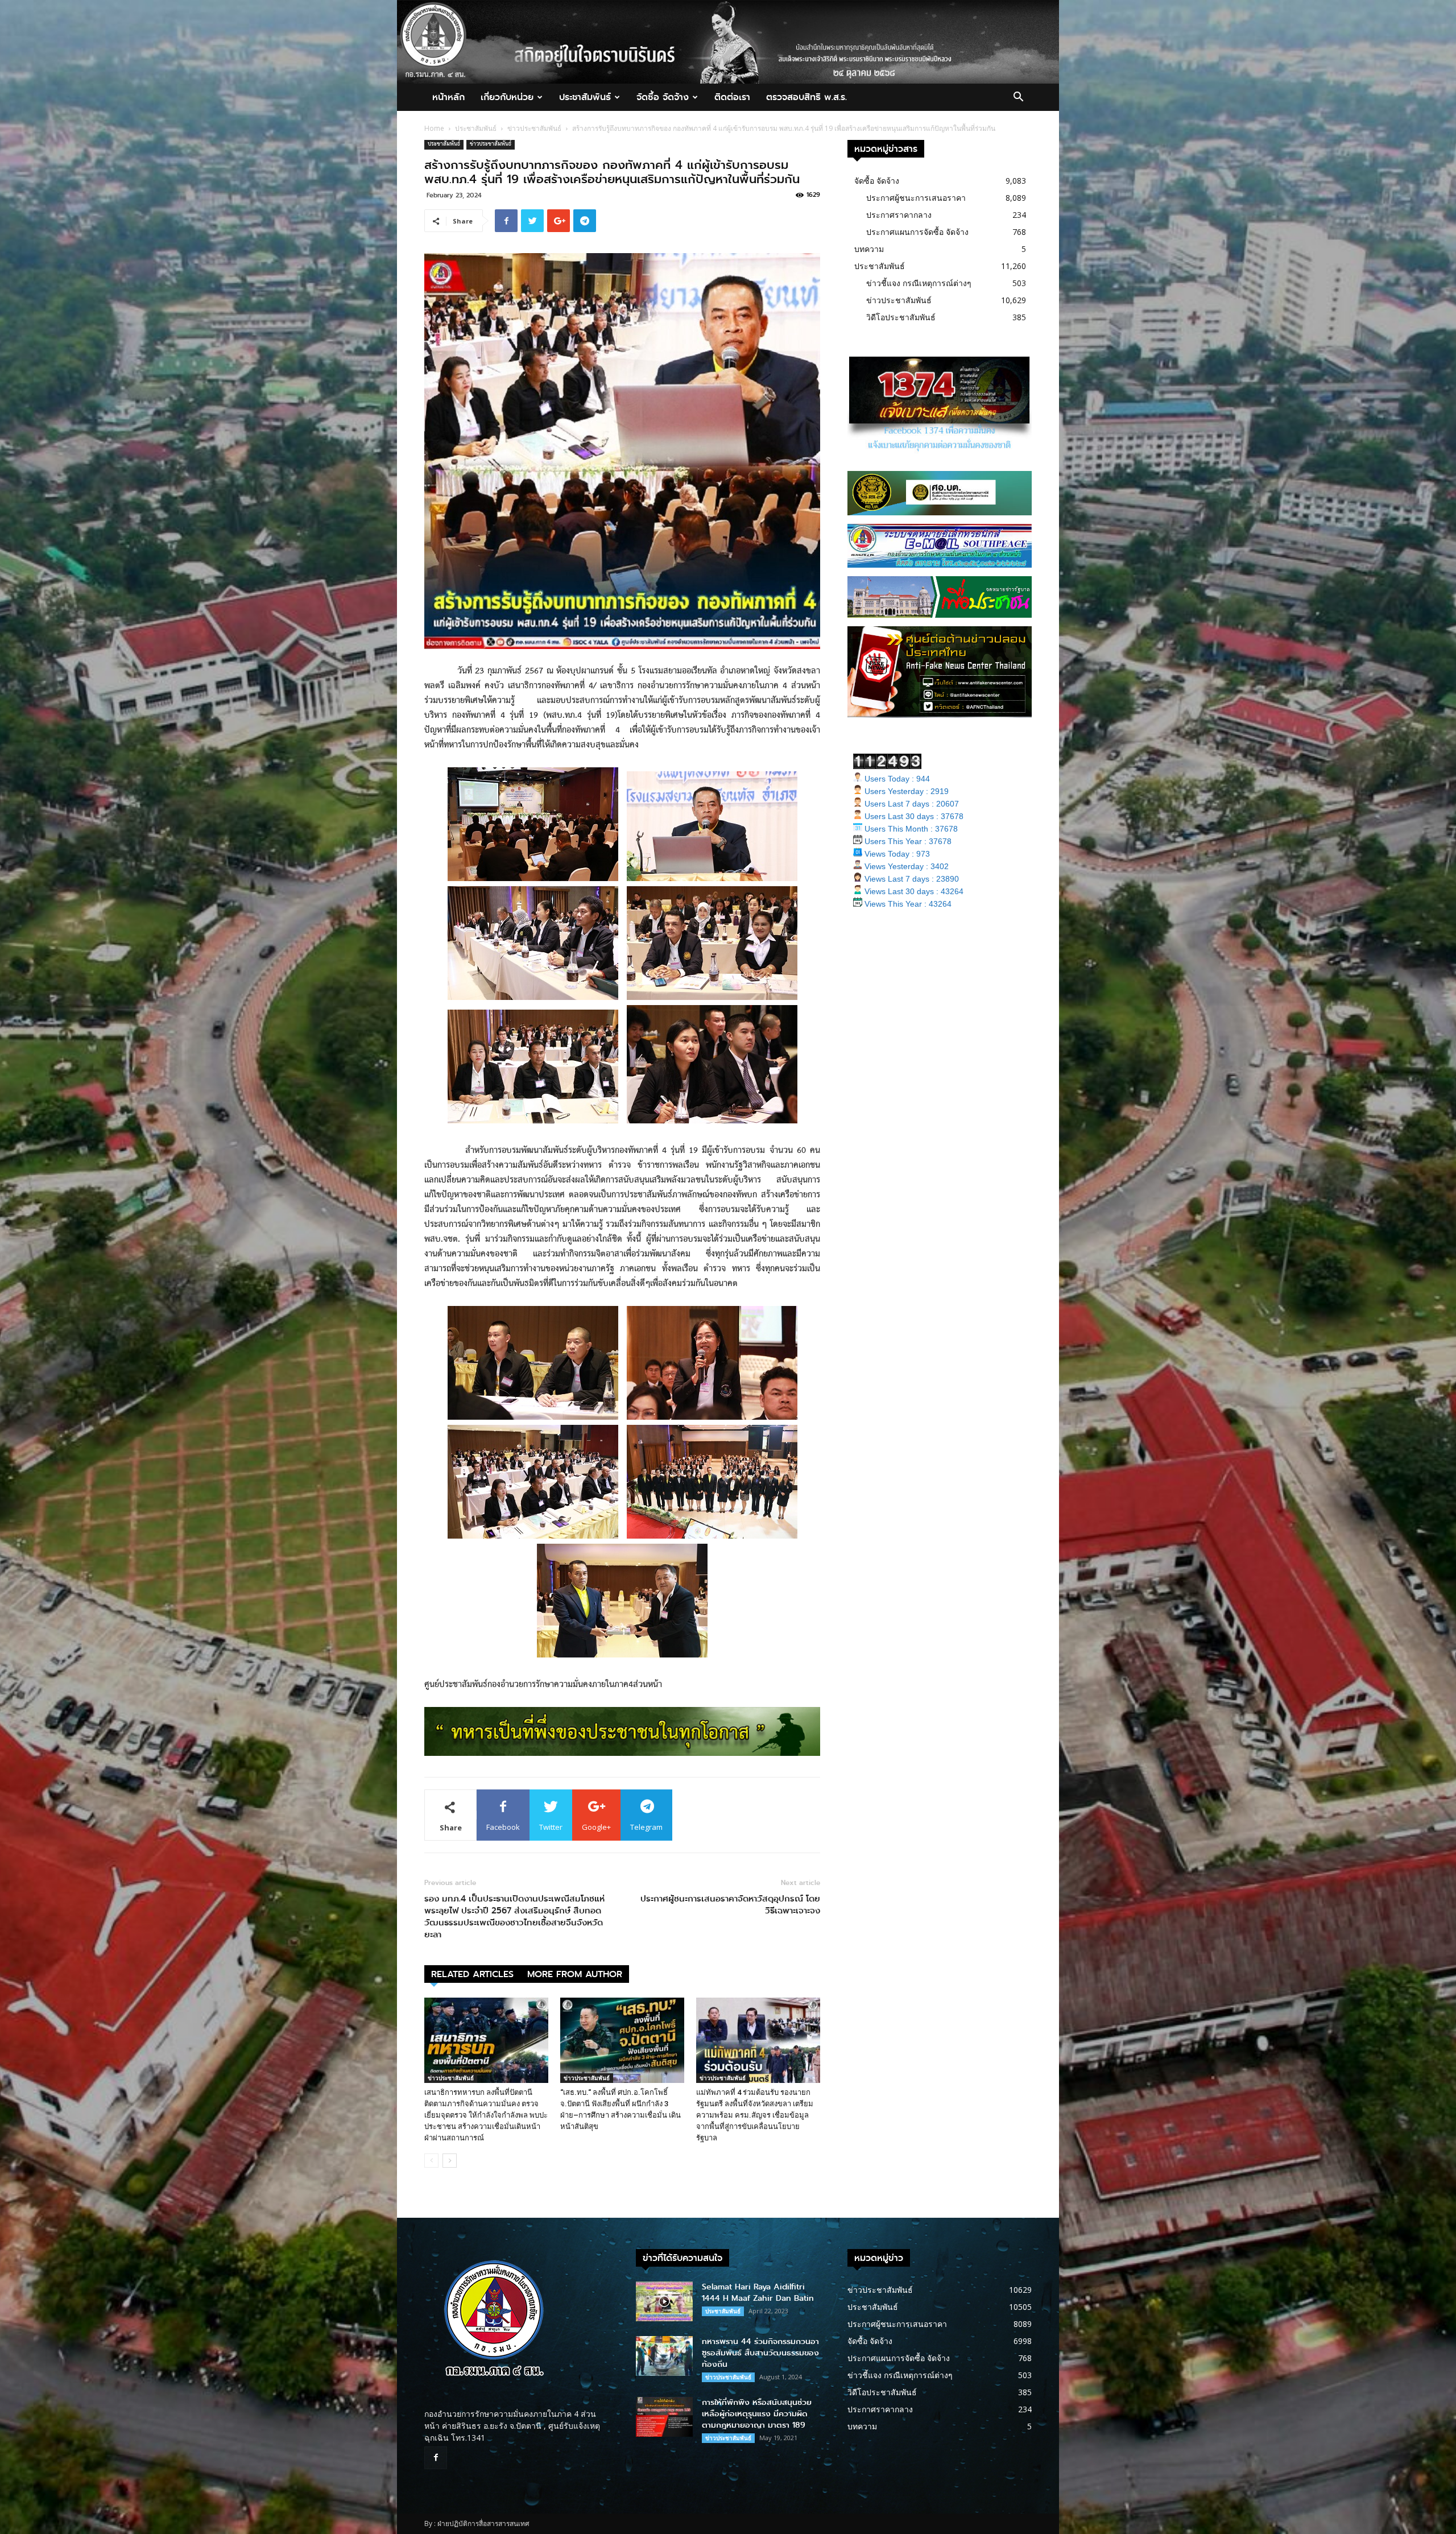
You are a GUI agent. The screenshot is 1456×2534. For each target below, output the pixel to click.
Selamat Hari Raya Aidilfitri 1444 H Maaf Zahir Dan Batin (758, 2293)
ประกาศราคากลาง (899, 215)
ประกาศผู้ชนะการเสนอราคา (916, 198)
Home (434, 128)
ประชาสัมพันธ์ (585, 97)
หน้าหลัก (448, 97)
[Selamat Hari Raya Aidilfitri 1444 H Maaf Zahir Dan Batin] (664, 2301)
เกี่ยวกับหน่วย (507, 97)
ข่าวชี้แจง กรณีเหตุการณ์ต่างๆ (919, 283)
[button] (1018, 98)
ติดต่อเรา (732, 97)
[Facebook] (436, 2458)
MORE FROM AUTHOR (575, 1974)
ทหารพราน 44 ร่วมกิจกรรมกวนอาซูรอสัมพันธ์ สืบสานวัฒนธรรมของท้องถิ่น (760, 2353)
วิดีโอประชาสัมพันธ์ (901, 317)
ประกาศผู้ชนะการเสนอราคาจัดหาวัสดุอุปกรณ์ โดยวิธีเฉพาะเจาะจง (730, 1905)
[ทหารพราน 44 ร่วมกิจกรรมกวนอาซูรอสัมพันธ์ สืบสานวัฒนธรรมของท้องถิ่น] (664, 2356)
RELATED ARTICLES (472, 1974)
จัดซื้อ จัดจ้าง (663, 97)
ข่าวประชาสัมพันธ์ (534, 128)
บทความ (869, 249)
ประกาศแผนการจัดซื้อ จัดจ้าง (917, 232)
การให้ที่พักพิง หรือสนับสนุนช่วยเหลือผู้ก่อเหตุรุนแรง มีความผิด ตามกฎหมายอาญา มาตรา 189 (757, 2414)
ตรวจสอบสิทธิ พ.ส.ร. (806, 97)
